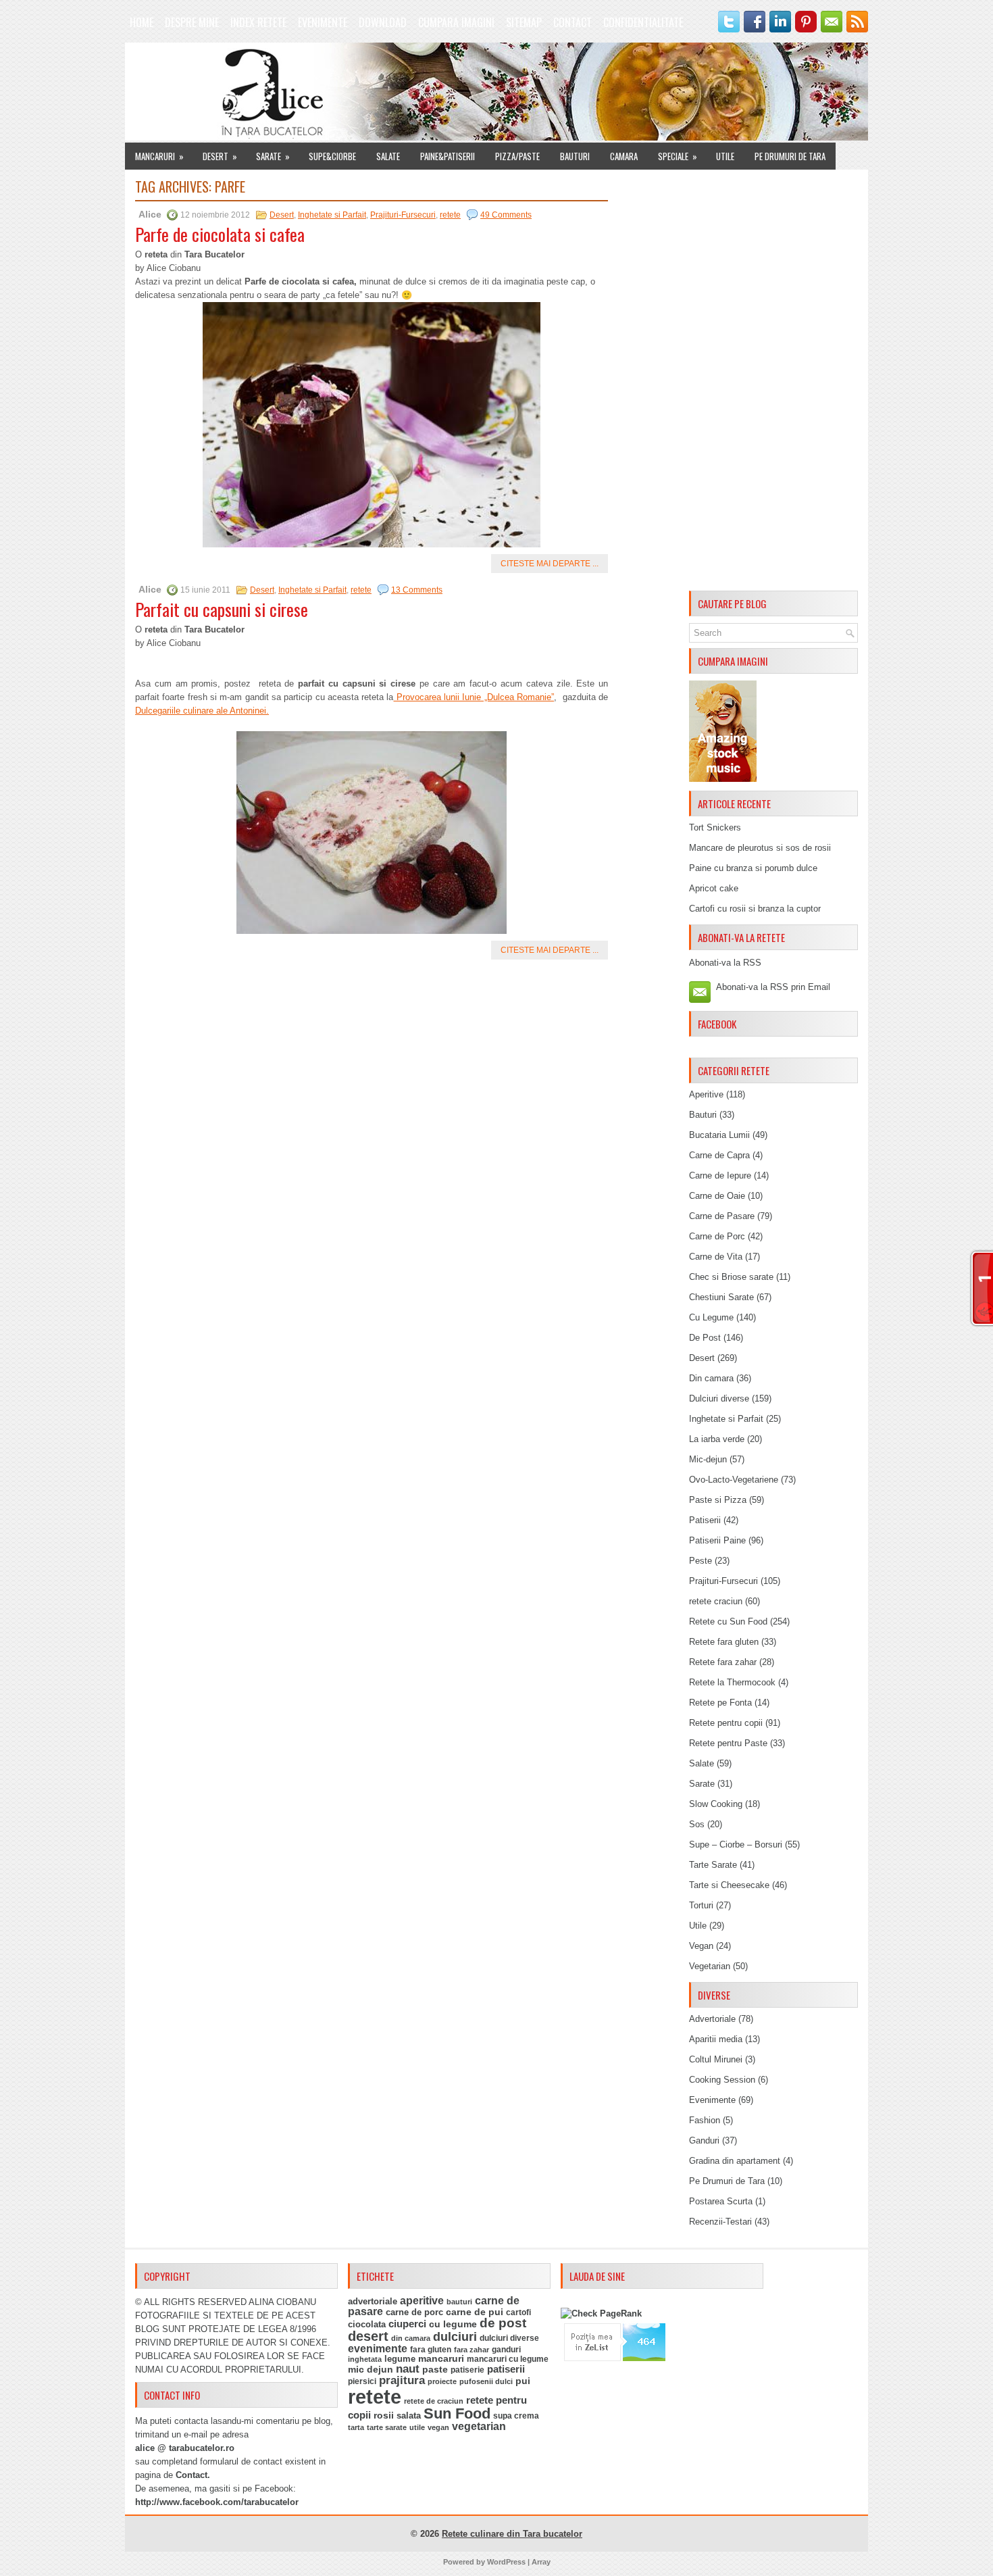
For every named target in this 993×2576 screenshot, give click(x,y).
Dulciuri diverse (719, 1398)
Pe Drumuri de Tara (790, 156)
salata (409, 2416)
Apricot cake (714, 888)
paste (435, 2369)
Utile (725, 156)
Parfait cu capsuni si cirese (222, 609)
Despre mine (192, 22)
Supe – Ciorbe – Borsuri (736, 1844)
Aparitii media (716, 2039)
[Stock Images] (723, 779)
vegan (438, 2427)
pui (523, 2381)
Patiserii (705, 1520)
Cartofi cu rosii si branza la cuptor (755, 909)
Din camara (711, 1378)
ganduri (506, 2350)
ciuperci (407, 2324)
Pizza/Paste (517, 156)
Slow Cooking (716, 1804)
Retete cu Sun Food (728, 1621)
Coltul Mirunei (716, 2059)
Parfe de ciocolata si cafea (220, 234)
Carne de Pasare (722, 1216)
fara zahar (472, 2350)
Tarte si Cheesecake (729, 1885)
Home (142, 22)
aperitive (422, 2301)
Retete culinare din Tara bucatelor (512, 2534)
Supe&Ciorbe (332, 156)
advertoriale (373, 2301)
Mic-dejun (708, 1459)
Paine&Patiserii (448, 156)
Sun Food (457, 2413)
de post (503, 2323)
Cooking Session (722, 2080)
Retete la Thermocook (732, 1682)
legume (400, 2359)
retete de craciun (434, 2401)
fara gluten (431, 2349)
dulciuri (455, 2336)
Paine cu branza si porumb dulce (753, 868)
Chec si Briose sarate (731, 1277)
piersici (362, 2381)
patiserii (506, 2369)
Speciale (678, 156)
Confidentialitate (643, 22)
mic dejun (371, 2369)
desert (368, 2336)
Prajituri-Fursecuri (403, 215)
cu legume (453, 2324)
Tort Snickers (715, 827)
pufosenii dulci (486, 2381)
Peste (701, 1561)
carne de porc (414, 2312)
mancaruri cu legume (508, 2359)
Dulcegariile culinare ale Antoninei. (202, 711)
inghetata (365, 2359)
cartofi (518, 2312)
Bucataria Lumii (719, 1135)
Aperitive (706, 1094)
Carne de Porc (717, 1236)
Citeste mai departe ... (550, 564)
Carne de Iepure (720, 1175)
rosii (384, 2415)
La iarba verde (717, 1439)
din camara (411, 2338)
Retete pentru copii (726, 1723)
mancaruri (441, 2358)
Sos (697, 1824)
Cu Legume (711, 1317)
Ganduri (704, 2140)
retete (450, 215)
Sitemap (524, 22)
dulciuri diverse (509, 2338)
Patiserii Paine (717, 1540)
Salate (388, 156)
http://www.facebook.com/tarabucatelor (217, 2502)
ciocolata (367, 2324)
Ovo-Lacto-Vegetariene (734, 1480)
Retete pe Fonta (720, 1703)
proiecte (442, 2381)
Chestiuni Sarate (721, 1297)
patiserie (467, 2370)
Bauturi (575, 156)
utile (417, 2427)
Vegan (701, 1946)
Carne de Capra (719, 1155)
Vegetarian (710, 1966)
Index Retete (258, 22)
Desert (220, 156)
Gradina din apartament (735, 2161)
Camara (624, 156)
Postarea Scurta (721, 2201)
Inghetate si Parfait (332, 215)
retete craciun (716, 1601)
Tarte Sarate (713, 1865)
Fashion (705, 2120)
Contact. (193, 2475)
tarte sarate (387, 2427)
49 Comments (506, 215)
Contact (572, 22)
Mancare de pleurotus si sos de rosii (760, 848)
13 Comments (417, 590)
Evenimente (323, 22)
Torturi (701, 1905)
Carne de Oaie (717, 1196)
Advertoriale (712, 2019)
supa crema (516, 2416)
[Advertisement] (773, 382)
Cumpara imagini (456, 22)
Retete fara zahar (723, 1662)
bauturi (459, 2302)
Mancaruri (159, 156)
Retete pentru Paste (728, 1743)
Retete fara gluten (724, 1642)
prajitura (402, 2380)
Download (383, 22)
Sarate (273, 156)
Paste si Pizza (718, 1500)
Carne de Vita (716, 1257)
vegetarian (479, 2426)
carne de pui (475, 2312)
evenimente (378, 2349)
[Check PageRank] (601, 2313)
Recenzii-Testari (720, 2222)
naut (408, 2369)
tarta (356, 2427)
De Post (705, 1338)
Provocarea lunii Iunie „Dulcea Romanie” (474, 697)
